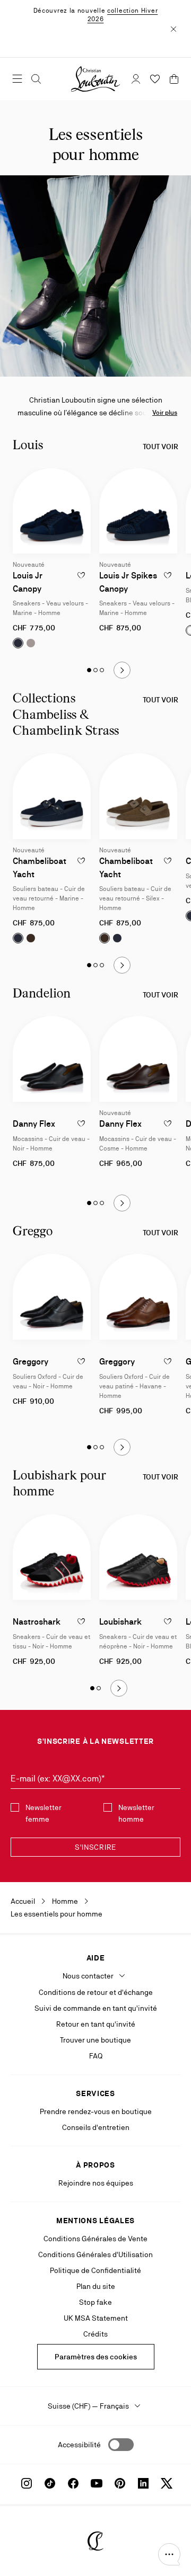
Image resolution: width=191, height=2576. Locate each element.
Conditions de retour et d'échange (96, 1992)
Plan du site (96, 2286)
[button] (169, 2554)
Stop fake (95, 2302)
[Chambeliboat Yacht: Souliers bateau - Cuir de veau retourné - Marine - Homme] (52, 796)
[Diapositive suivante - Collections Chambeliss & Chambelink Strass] (122, 965)
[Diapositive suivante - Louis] (122, 670)
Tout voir (160, 447)
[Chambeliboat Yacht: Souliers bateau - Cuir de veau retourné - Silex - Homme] (138, 796)
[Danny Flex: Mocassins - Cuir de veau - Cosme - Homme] (138, 1059)
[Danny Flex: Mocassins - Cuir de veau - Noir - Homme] (52, 1059)
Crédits (95, 2334)
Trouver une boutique (95, 2040)
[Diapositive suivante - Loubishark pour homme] (119, 1688)
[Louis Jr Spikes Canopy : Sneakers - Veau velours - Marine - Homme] (138, 511)
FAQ (96, 2056)
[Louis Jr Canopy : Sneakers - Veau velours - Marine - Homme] (52, 511)
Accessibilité (79, 2445)
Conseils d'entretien (96, 2127)
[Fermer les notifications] (173, 29)
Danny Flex (34, 1124)
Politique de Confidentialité (95, 2270)
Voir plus (165, 413)
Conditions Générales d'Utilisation (95, 2254)
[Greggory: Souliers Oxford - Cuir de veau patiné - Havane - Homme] (138, 1297)
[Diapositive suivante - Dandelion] (122, 1203)
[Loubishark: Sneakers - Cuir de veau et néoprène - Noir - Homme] (138, 1557)
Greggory (31, 1362)
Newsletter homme (136, 1813)
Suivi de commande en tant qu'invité (96, 2008)
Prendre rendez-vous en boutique (96, 2111)
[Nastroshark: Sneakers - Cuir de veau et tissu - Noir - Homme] (52, 1557)
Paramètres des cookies (96, 2357)
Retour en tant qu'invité (96, 2024)
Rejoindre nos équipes (96, 2183)
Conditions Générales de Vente (95, 2239)
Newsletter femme (44, 1813)
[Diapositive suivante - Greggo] (122, 1447)
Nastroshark (37, 1622)
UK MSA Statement (96, 2318)
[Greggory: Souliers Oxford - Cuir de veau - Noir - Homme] (52, 1297)
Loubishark (120, 1622)
